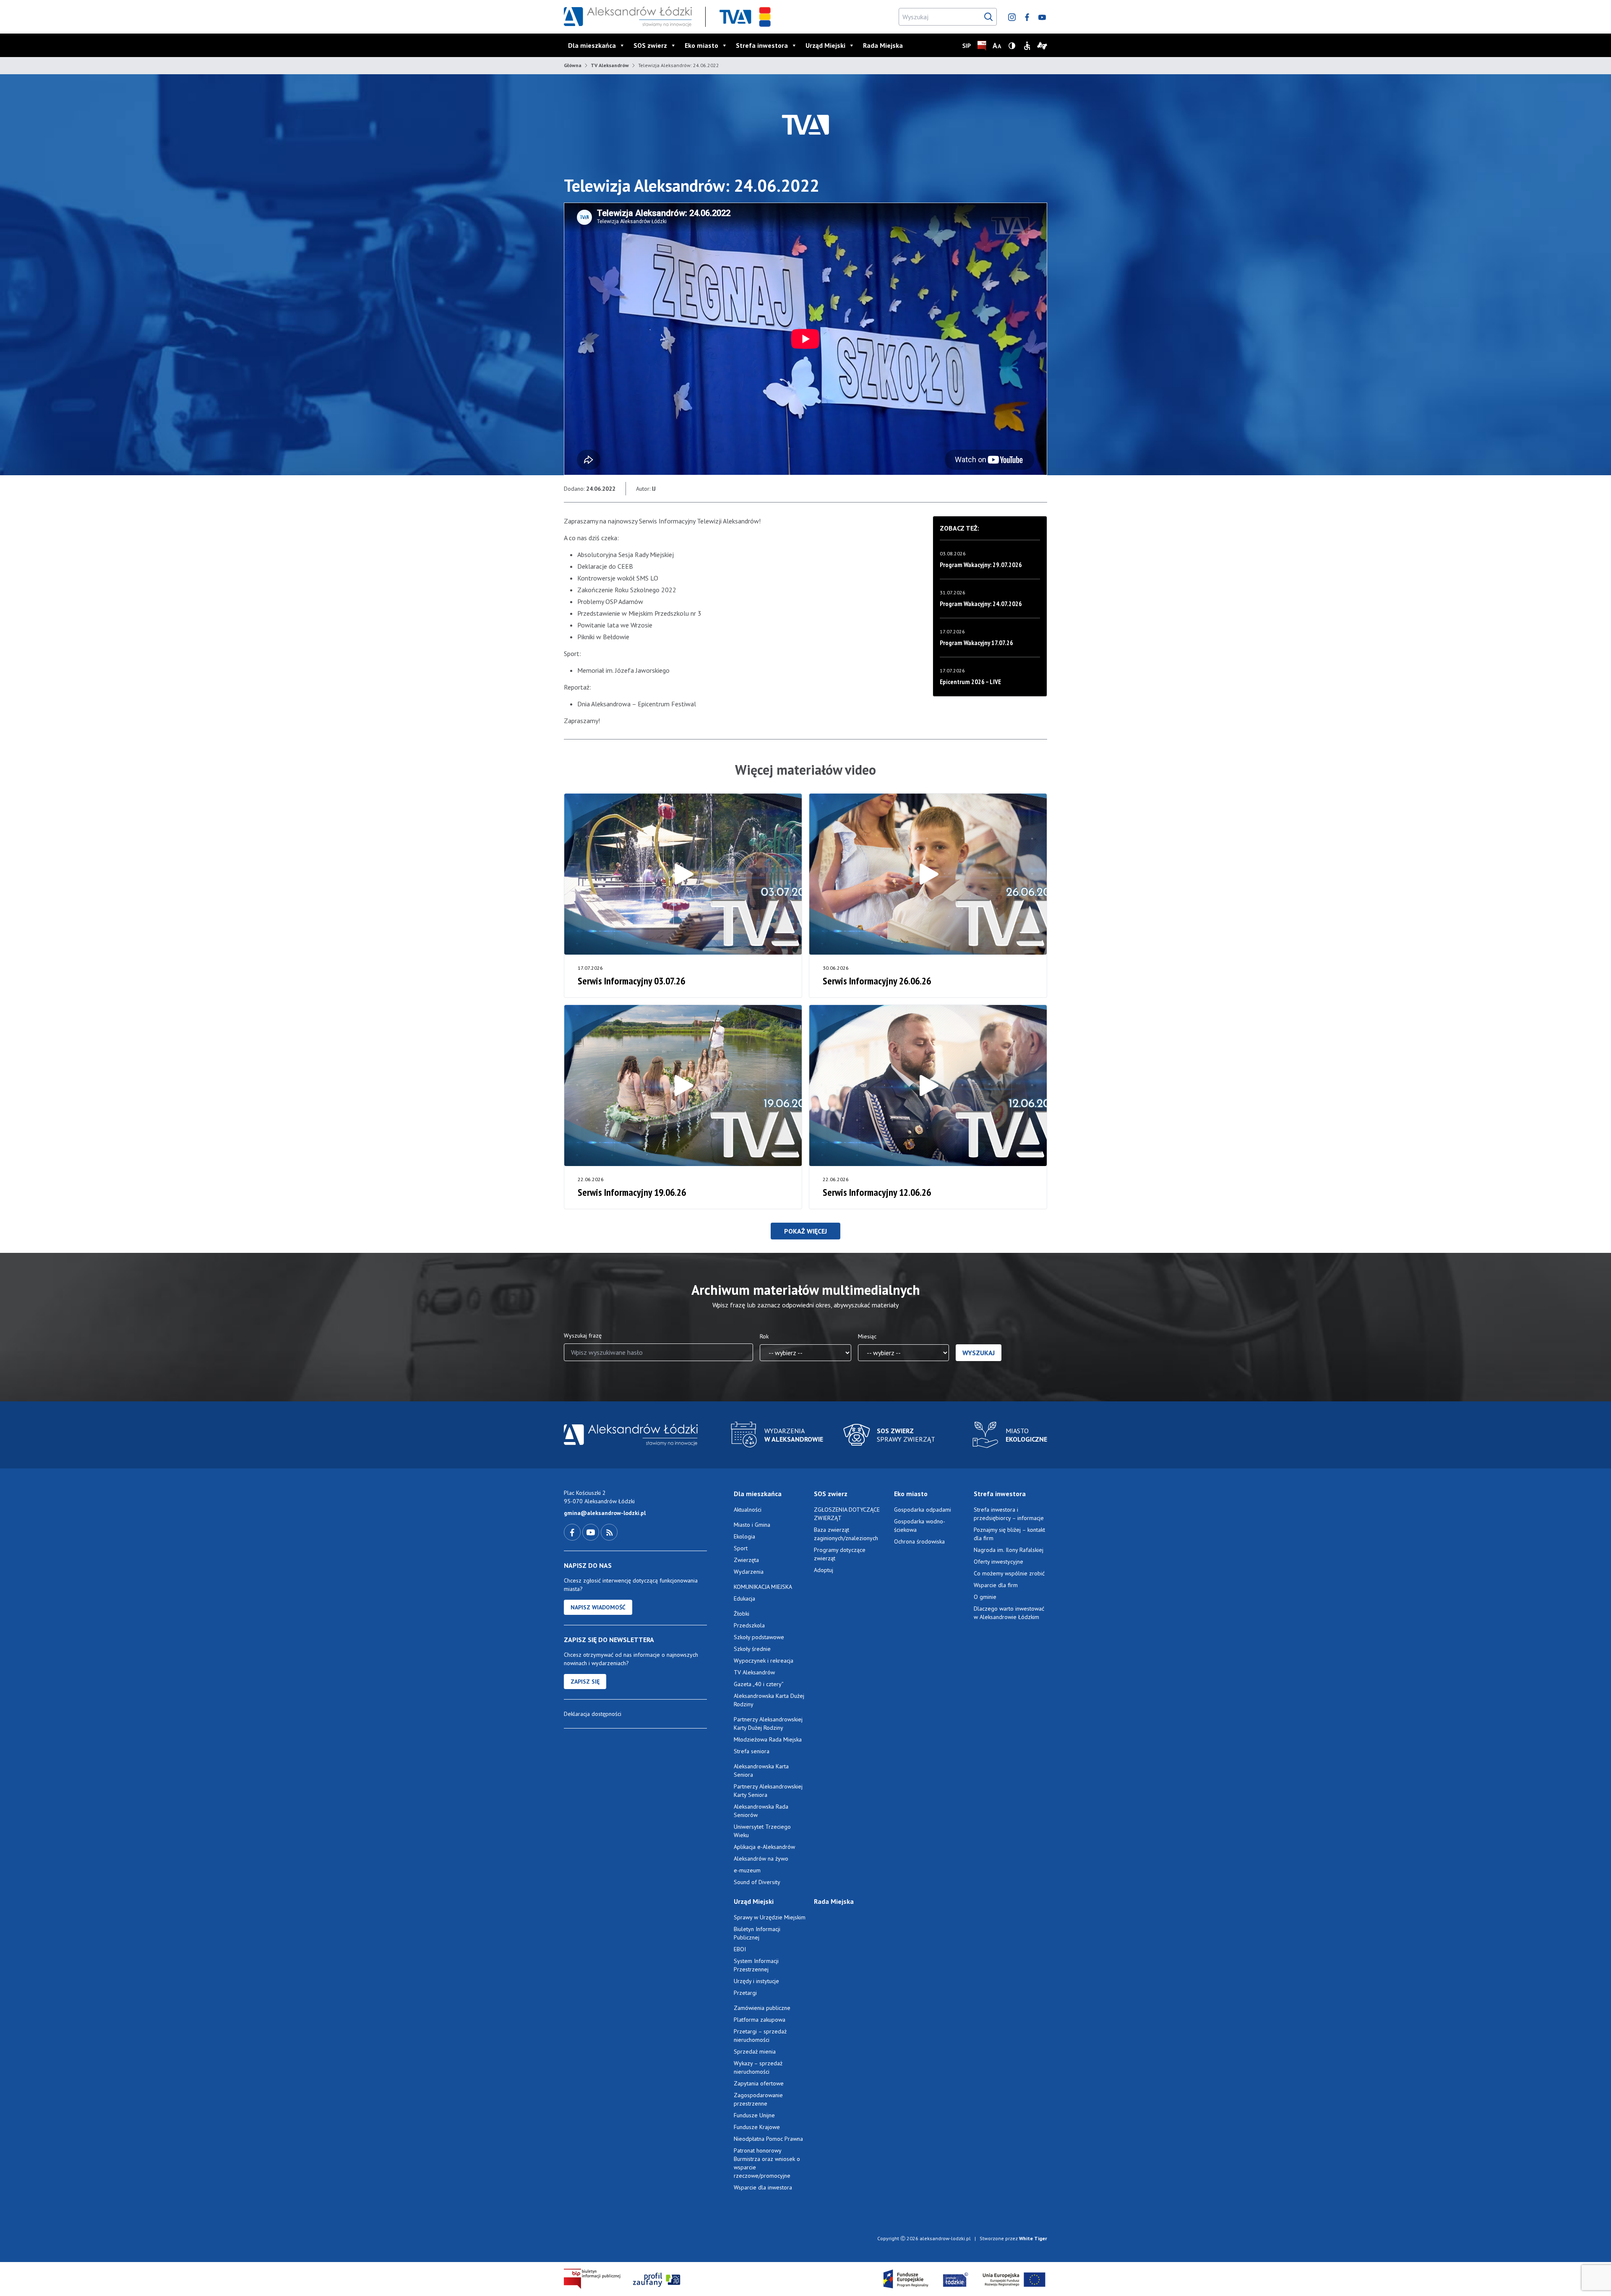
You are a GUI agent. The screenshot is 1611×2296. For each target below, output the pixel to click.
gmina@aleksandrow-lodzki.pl (605, 1513)
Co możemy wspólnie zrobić (1009, 1573)
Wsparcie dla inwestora (763, 2187)
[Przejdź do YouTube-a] (592, 1532)
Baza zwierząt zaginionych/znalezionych (846, 1534)
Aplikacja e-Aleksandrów (764, 1847)
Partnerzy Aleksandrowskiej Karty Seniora (768, 1791)
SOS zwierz (650, 45)
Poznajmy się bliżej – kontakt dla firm (1009, 1534)
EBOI (740, 1949)
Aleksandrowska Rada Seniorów (761, 1811)
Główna (573, 65)
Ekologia (744, 1536)
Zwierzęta (746, 1560)
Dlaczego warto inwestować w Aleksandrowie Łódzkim (1009, 1613)
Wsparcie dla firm (996, 1585)
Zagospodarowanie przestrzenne (758, 2099)
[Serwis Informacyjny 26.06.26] (928, 874)
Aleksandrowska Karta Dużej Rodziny (769, 1700)
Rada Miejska (883, 45)
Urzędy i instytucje (756, 1981)
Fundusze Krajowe (757, 2127)
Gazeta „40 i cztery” (759, 1684)
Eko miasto (701, 45)
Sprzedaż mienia (755, 2051)
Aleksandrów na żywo (761, 1859)
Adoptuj (824, 1570)
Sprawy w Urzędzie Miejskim (770, 1917)
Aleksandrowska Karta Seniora (761, 1770)
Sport (741, 1548)
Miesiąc (867, 1336)
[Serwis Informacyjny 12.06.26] (928, 1086)
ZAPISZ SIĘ (585, 1682)
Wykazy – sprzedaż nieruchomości (758, 2067)
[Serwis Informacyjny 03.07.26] (683, 874)
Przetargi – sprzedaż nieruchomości (760, 2036)
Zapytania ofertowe (759, 2083)
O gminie (985, 1597)
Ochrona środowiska (919, 1541)
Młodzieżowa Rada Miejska (768, 1739)
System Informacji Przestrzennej (756, 1965)
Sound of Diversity (757, 1882)
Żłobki (742, 1614)
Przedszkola (749, 1625)
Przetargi (745, 1993)
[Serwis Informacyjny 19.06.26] (683, 1086)
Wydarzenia (749, 1572)
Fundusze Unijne (754, 2115)
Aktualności (748, 1510)
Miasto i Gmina (752, 1525)
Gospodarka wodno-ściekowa (920, 1525)
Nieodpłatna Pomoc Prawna (768, 2139)
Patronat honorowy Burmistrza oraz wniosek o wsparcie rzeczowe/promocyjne (767, 2163)
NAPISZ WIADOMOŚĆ (598, 1607)
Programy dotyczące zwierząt (840, 1554)
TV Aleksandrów (610, 65)
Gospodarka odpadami (923, 1510)
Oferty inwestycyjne (999, 1562)
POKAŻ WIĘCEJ (805, 1231)
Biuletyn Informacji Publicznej (757, 1933)
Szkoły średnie (752, 1649)
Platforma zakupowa (760, 2020)
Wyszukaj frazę (583, 1335)
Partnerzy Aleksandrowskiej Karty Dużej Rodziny (768, 1723)
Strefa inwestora (762, 45)
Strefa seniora (752, 1751)
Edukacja (744, 1598)
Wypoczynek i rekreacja (764, 1661)
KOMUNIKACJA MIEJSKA (763, 1587)
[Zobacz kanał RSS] (609, 1532)
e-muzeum (747, 1870)
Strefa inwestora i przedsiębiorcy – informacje (1009, 1514)
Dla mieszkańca (592, 45)
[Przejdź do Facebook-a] (573, 1532)
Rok (764, 1336)
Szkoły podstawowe (759, 1637)
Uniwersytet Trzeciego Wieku (762, 1831)
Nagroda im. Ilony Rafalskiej (1009, 1550)
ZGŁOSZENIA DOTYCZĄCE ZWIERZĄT (847, 1514)
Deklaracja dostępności (593, 1714)
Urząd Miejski (825, 45)
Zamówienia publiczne (762, 2008)
